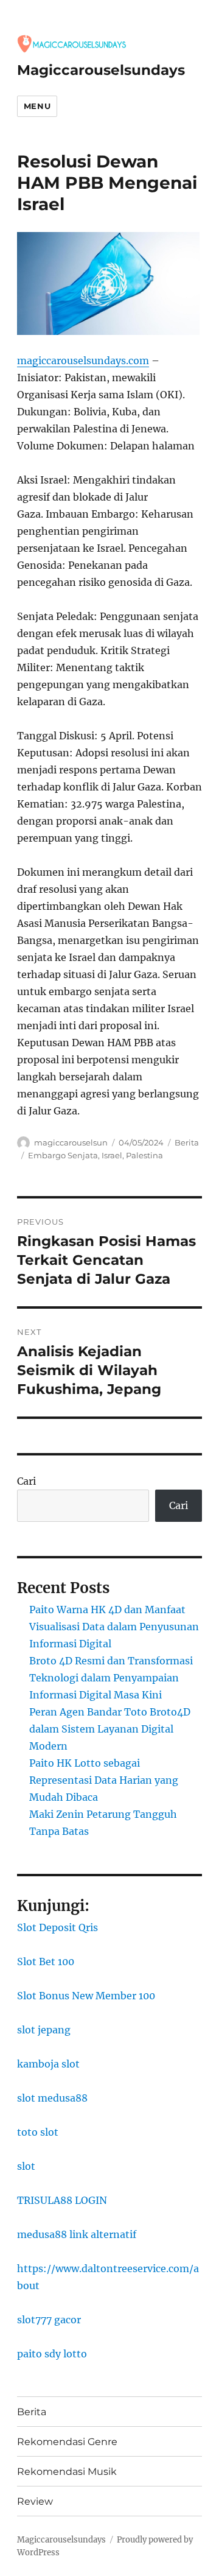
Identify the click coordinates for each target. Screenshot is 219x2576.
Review (35, 2501)
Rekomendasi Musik (67, 2472)
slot (26, 2166)
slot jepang (44, 2030)
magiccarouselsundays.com (83, 361)
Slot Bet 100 (46, 1962)
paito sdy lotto (52, 2354)
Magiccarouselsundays (101, 70)
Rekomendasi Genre (67, 2442)
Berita (187, 1142)
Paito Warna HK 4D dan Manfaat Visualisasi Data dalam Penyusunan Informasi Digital (114, 1627)
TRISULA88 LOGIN (62, 2200)
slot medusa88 (52, 2098)
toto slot (38, 2132)
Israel (112, 1155)
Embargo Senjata (63, 1155)
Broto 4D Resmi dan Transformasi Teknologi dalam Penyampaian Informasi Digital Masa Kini (111, 1678)
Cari (26, 1481)
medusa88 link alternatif (77, 2234)
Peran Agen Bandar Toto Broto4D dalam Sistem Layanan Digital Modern (110, 1729)
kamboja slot (48, 2064)
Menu (37, 106)
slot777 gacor (49, 2320)
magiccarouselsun (71, 1142)
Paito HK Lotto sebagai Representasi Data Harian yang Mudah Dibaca (104, 1780)
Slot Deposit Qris (57, 1927)
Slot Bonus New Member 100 (86, 1996)
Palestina (144, 1155)
